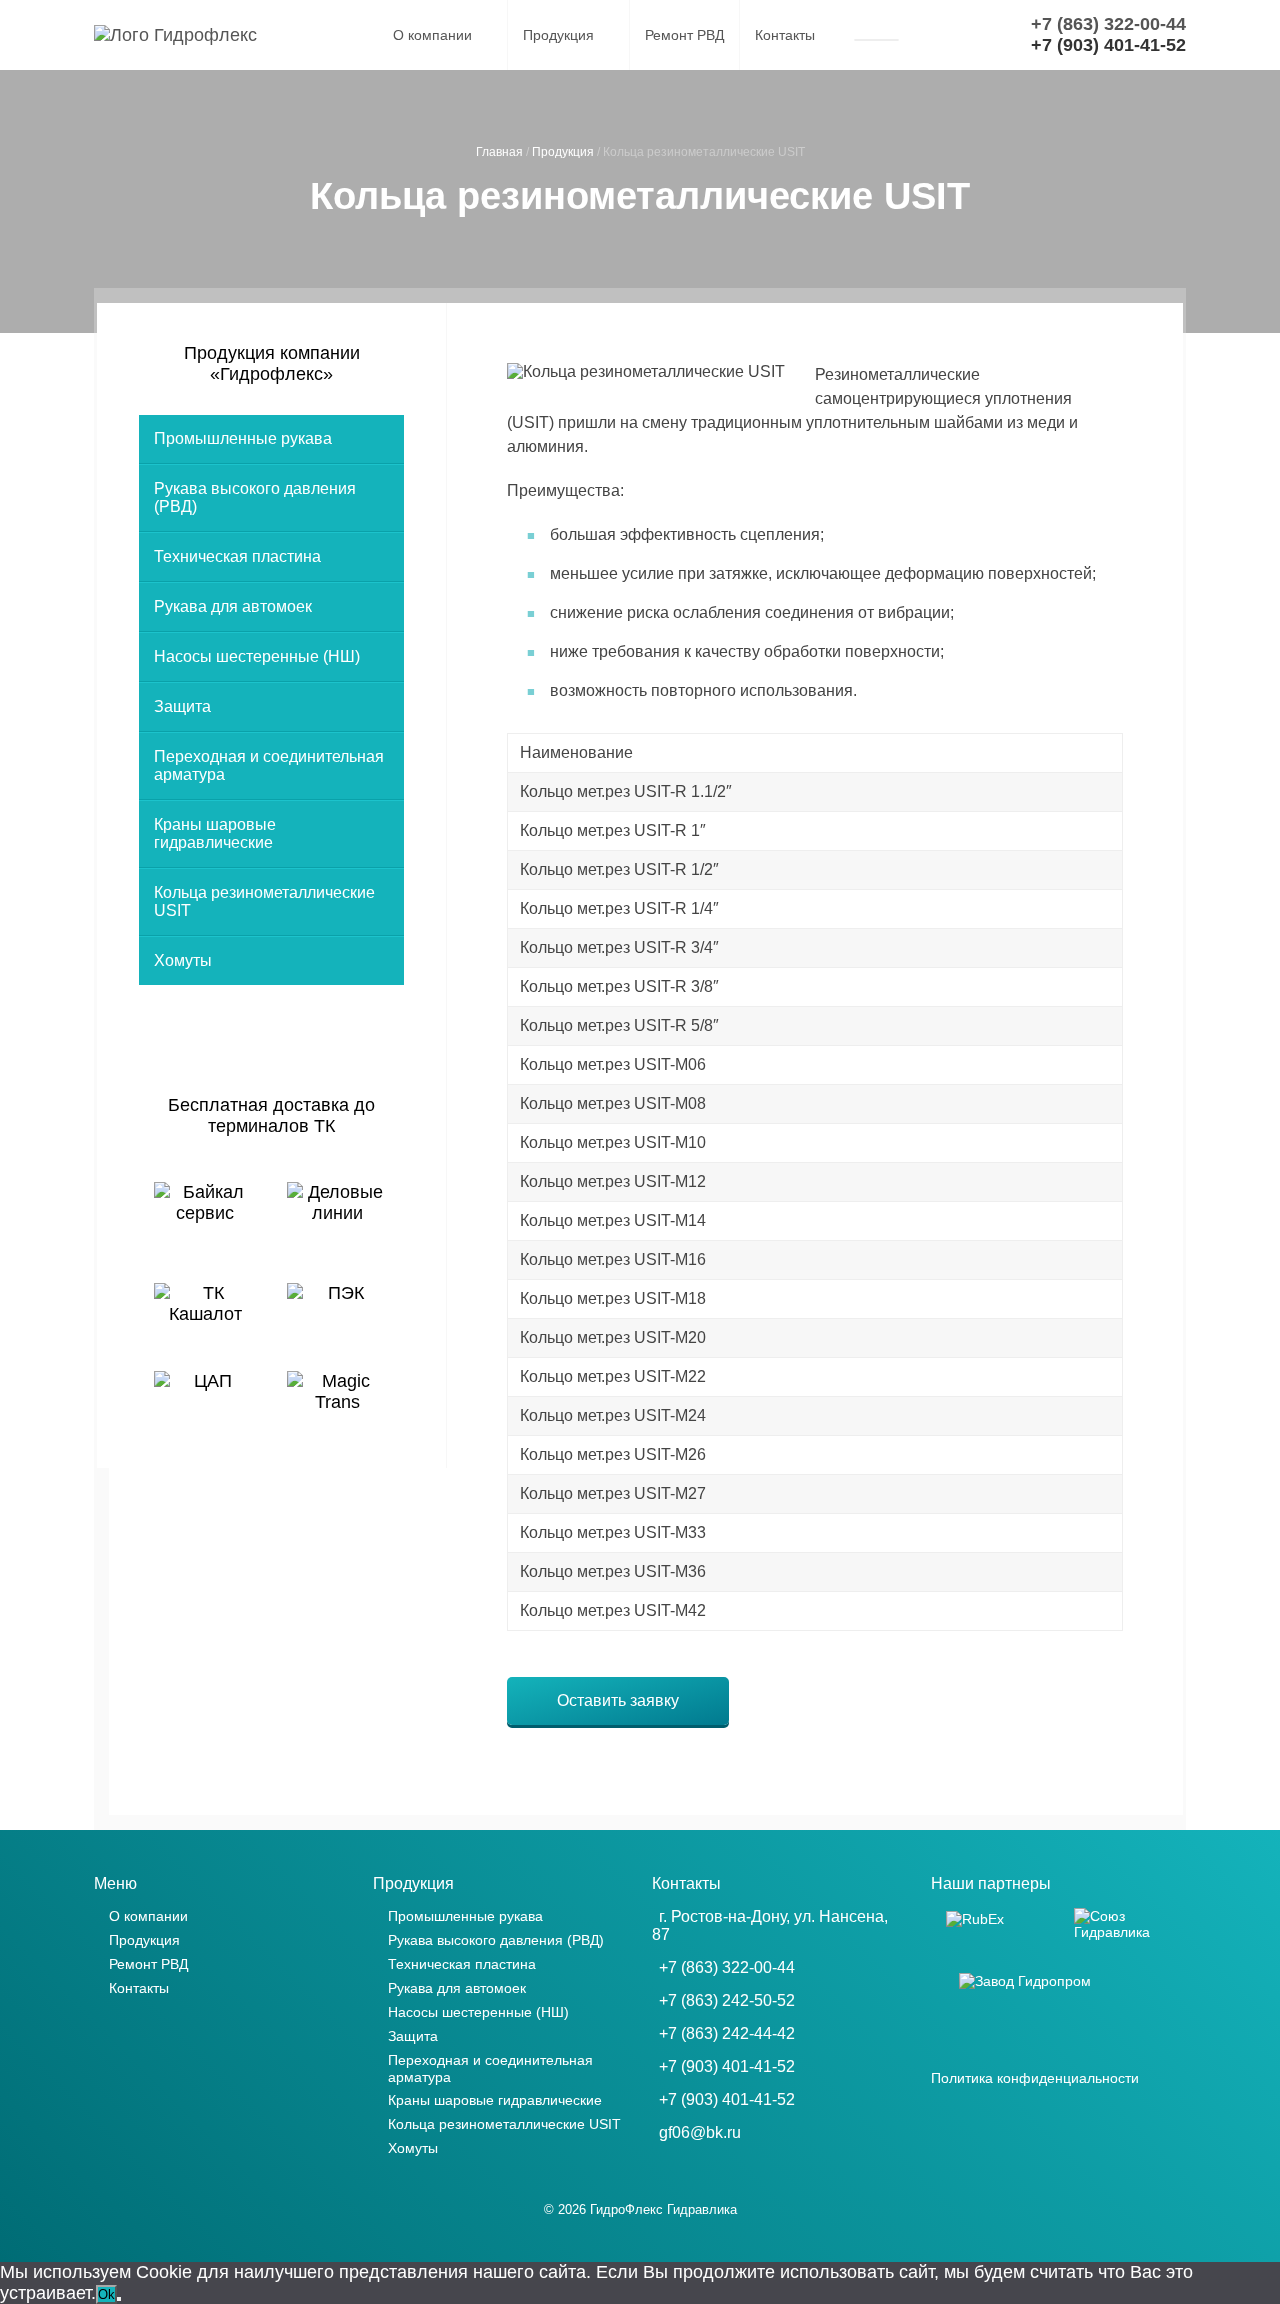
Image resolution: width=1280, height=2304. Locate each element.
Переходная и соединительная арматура (269, 765)
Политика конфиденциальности (1035, 2078)
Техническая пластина (237, 556)
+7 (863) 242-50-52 (727, 2000)
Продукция (558, 35)
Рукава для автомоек (233, 606)
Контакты (785, 35)
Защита (182, 706)
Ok (106, 2294)
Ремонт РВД (684, 35)
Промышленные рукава (243, 438)
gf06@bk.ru (700, 2132)
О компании (432, 35)
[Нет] (119, 2299)
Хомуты (183, 960)
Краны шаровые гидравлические (215, 833)
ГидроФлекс (626, 2209)
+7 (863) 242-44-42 (727, 2033)
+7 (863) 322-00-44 (727, 1967)
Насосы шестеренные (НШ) (257, 656)
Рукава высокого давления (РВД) (255, 497)
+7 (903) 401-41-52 (727, 2066)
